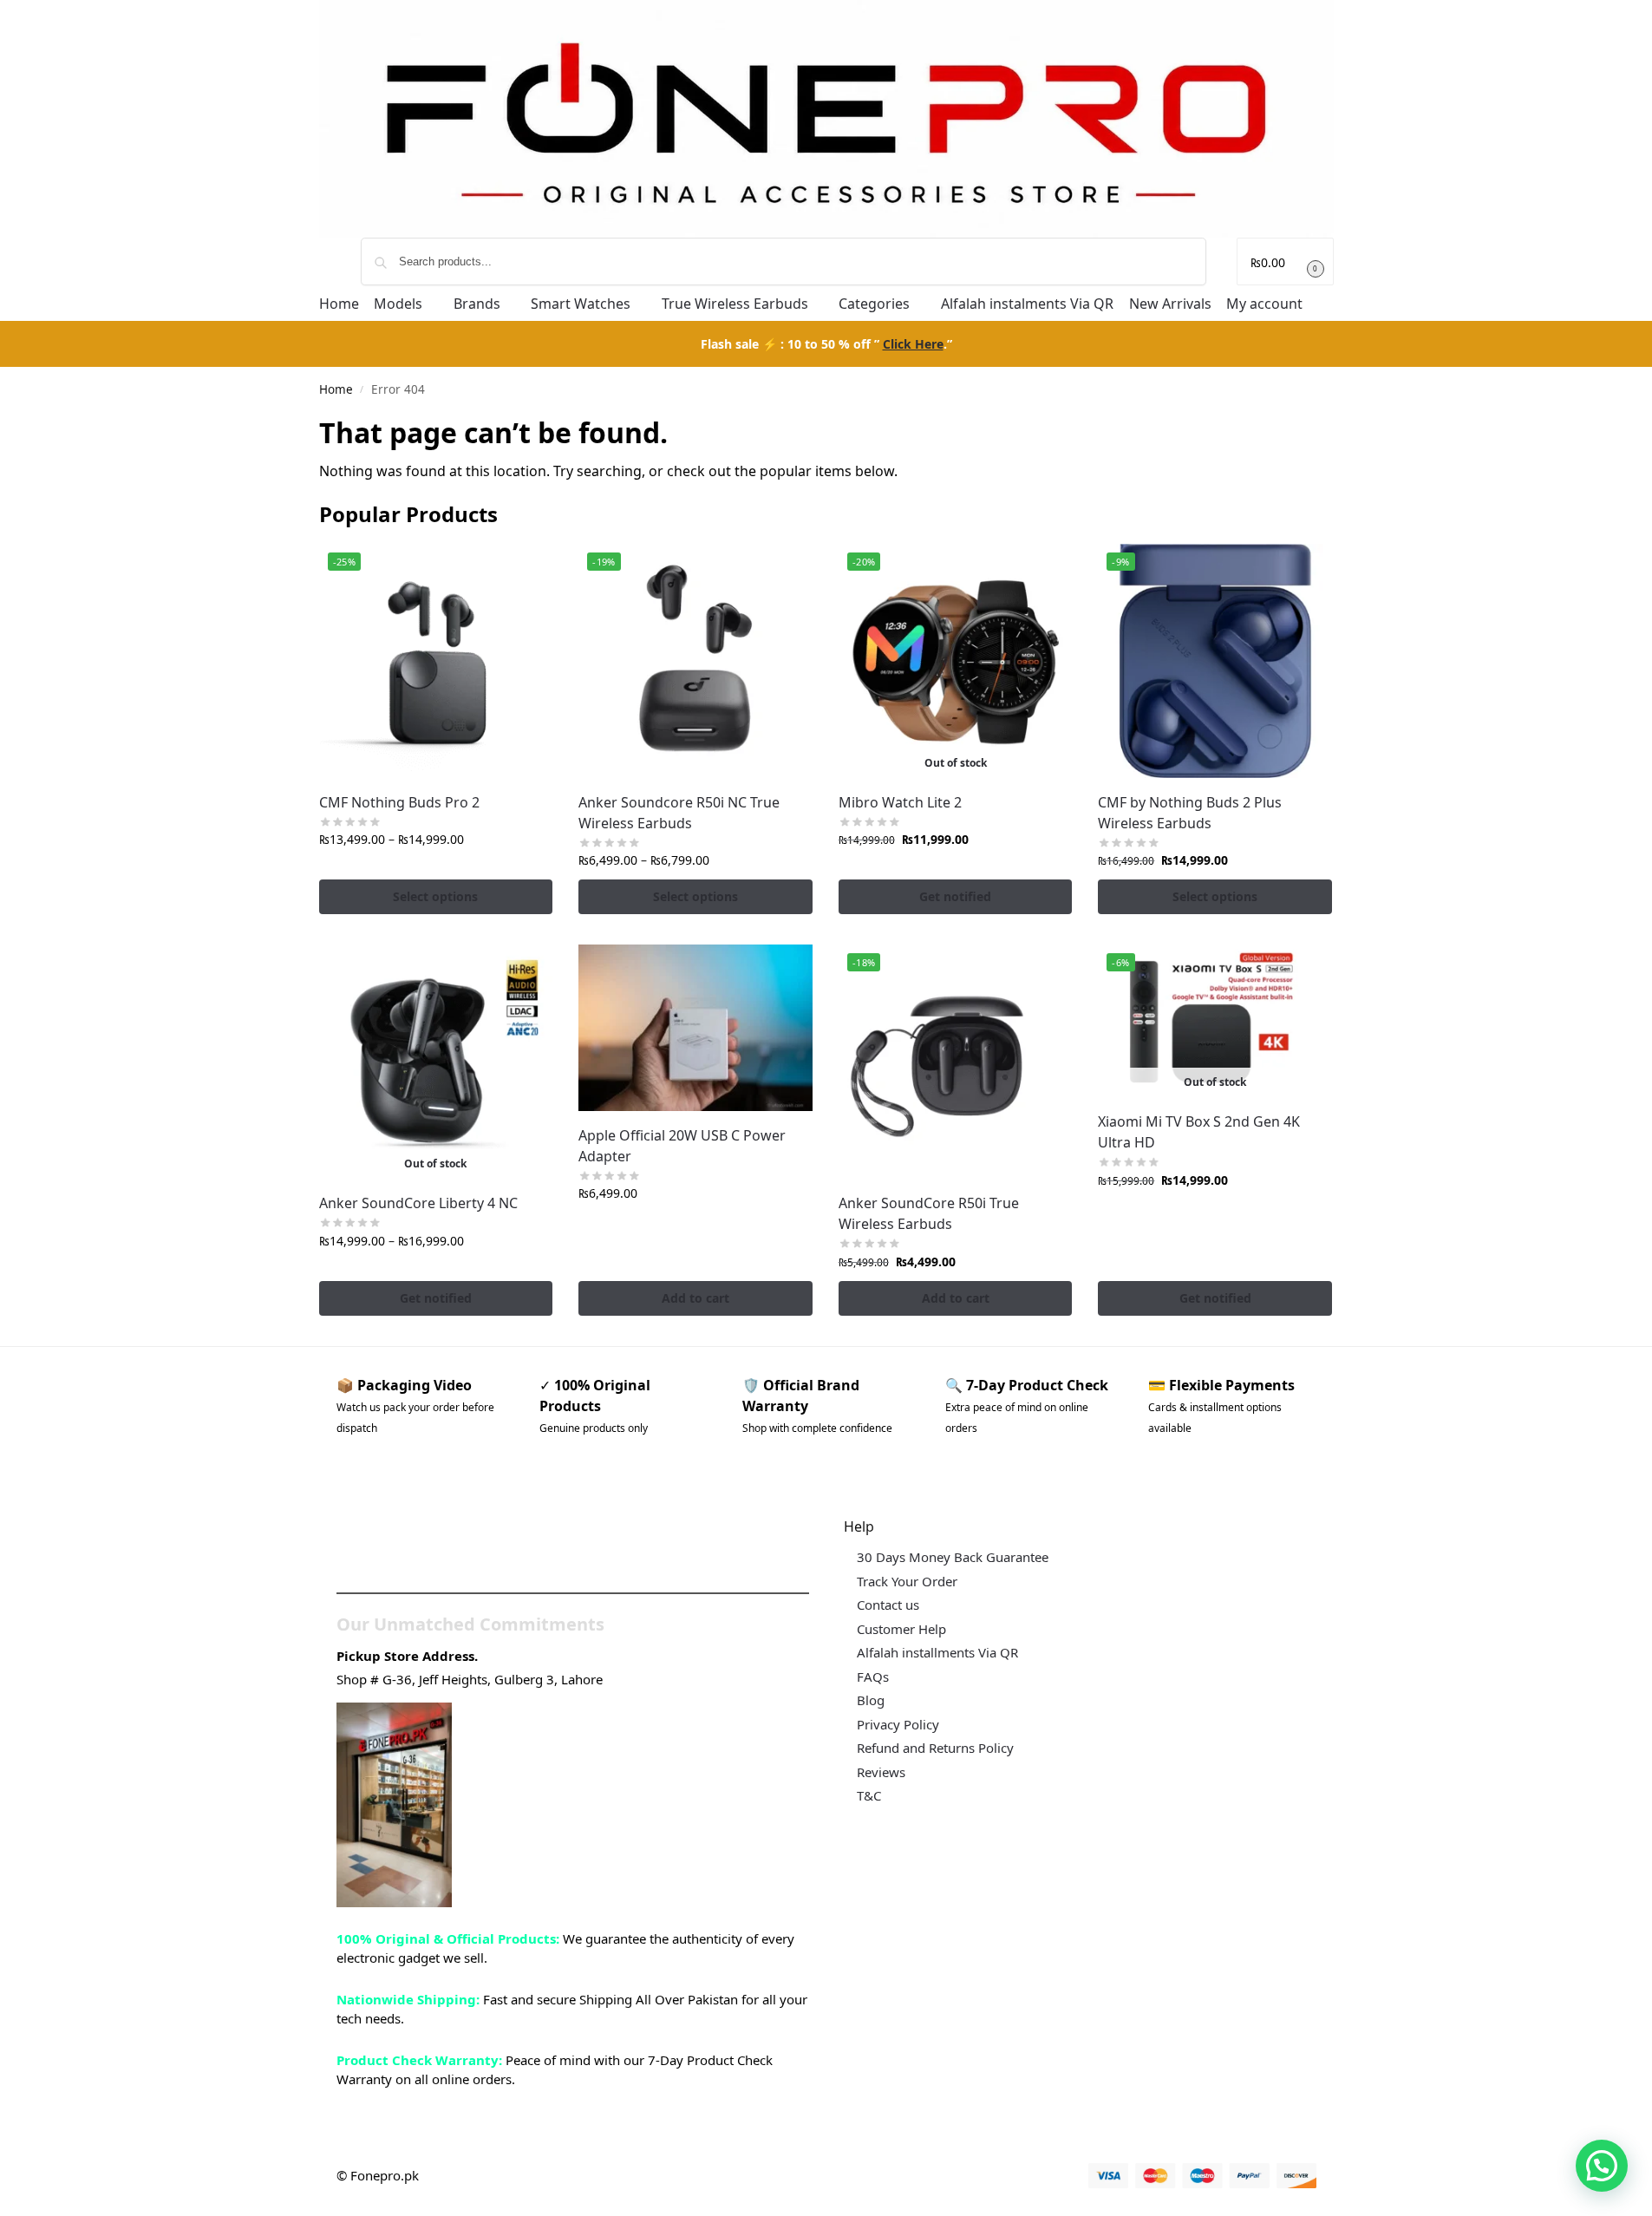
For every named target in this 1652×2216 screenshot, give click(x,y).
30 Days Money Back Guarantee (953, 1557)
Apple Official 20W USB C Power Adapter (682, 1146)
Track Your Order (907, 1581)
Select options (435, 896)
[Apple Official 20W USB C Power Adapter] (695, 1027)
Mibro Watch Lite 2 (900, 802)
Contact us (888, 1605)
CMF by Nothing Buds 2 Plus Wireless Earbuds (1190, 813)
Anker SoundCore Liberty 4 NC (418, 1203)
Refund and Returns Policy (935, 1748)
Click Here (913, 344)
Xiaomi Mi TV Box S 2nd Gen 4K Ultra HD (1199, 1132)
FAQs (873, 1677)
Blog (871, 1700)
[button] (1285, 261)
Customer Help (901, 1629)
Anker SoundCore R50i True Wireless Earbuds (929, 1213)
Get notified (955, 896)
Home (336, 389)
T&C (869, 1795)
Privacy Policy (898, 1724)
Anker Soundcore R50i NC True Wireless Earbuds (679, 813)
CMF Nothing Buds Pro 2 (399, 802)
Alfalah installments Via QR (937, 1652)
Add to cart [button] (695, 1298)
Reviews (881, 1772)
